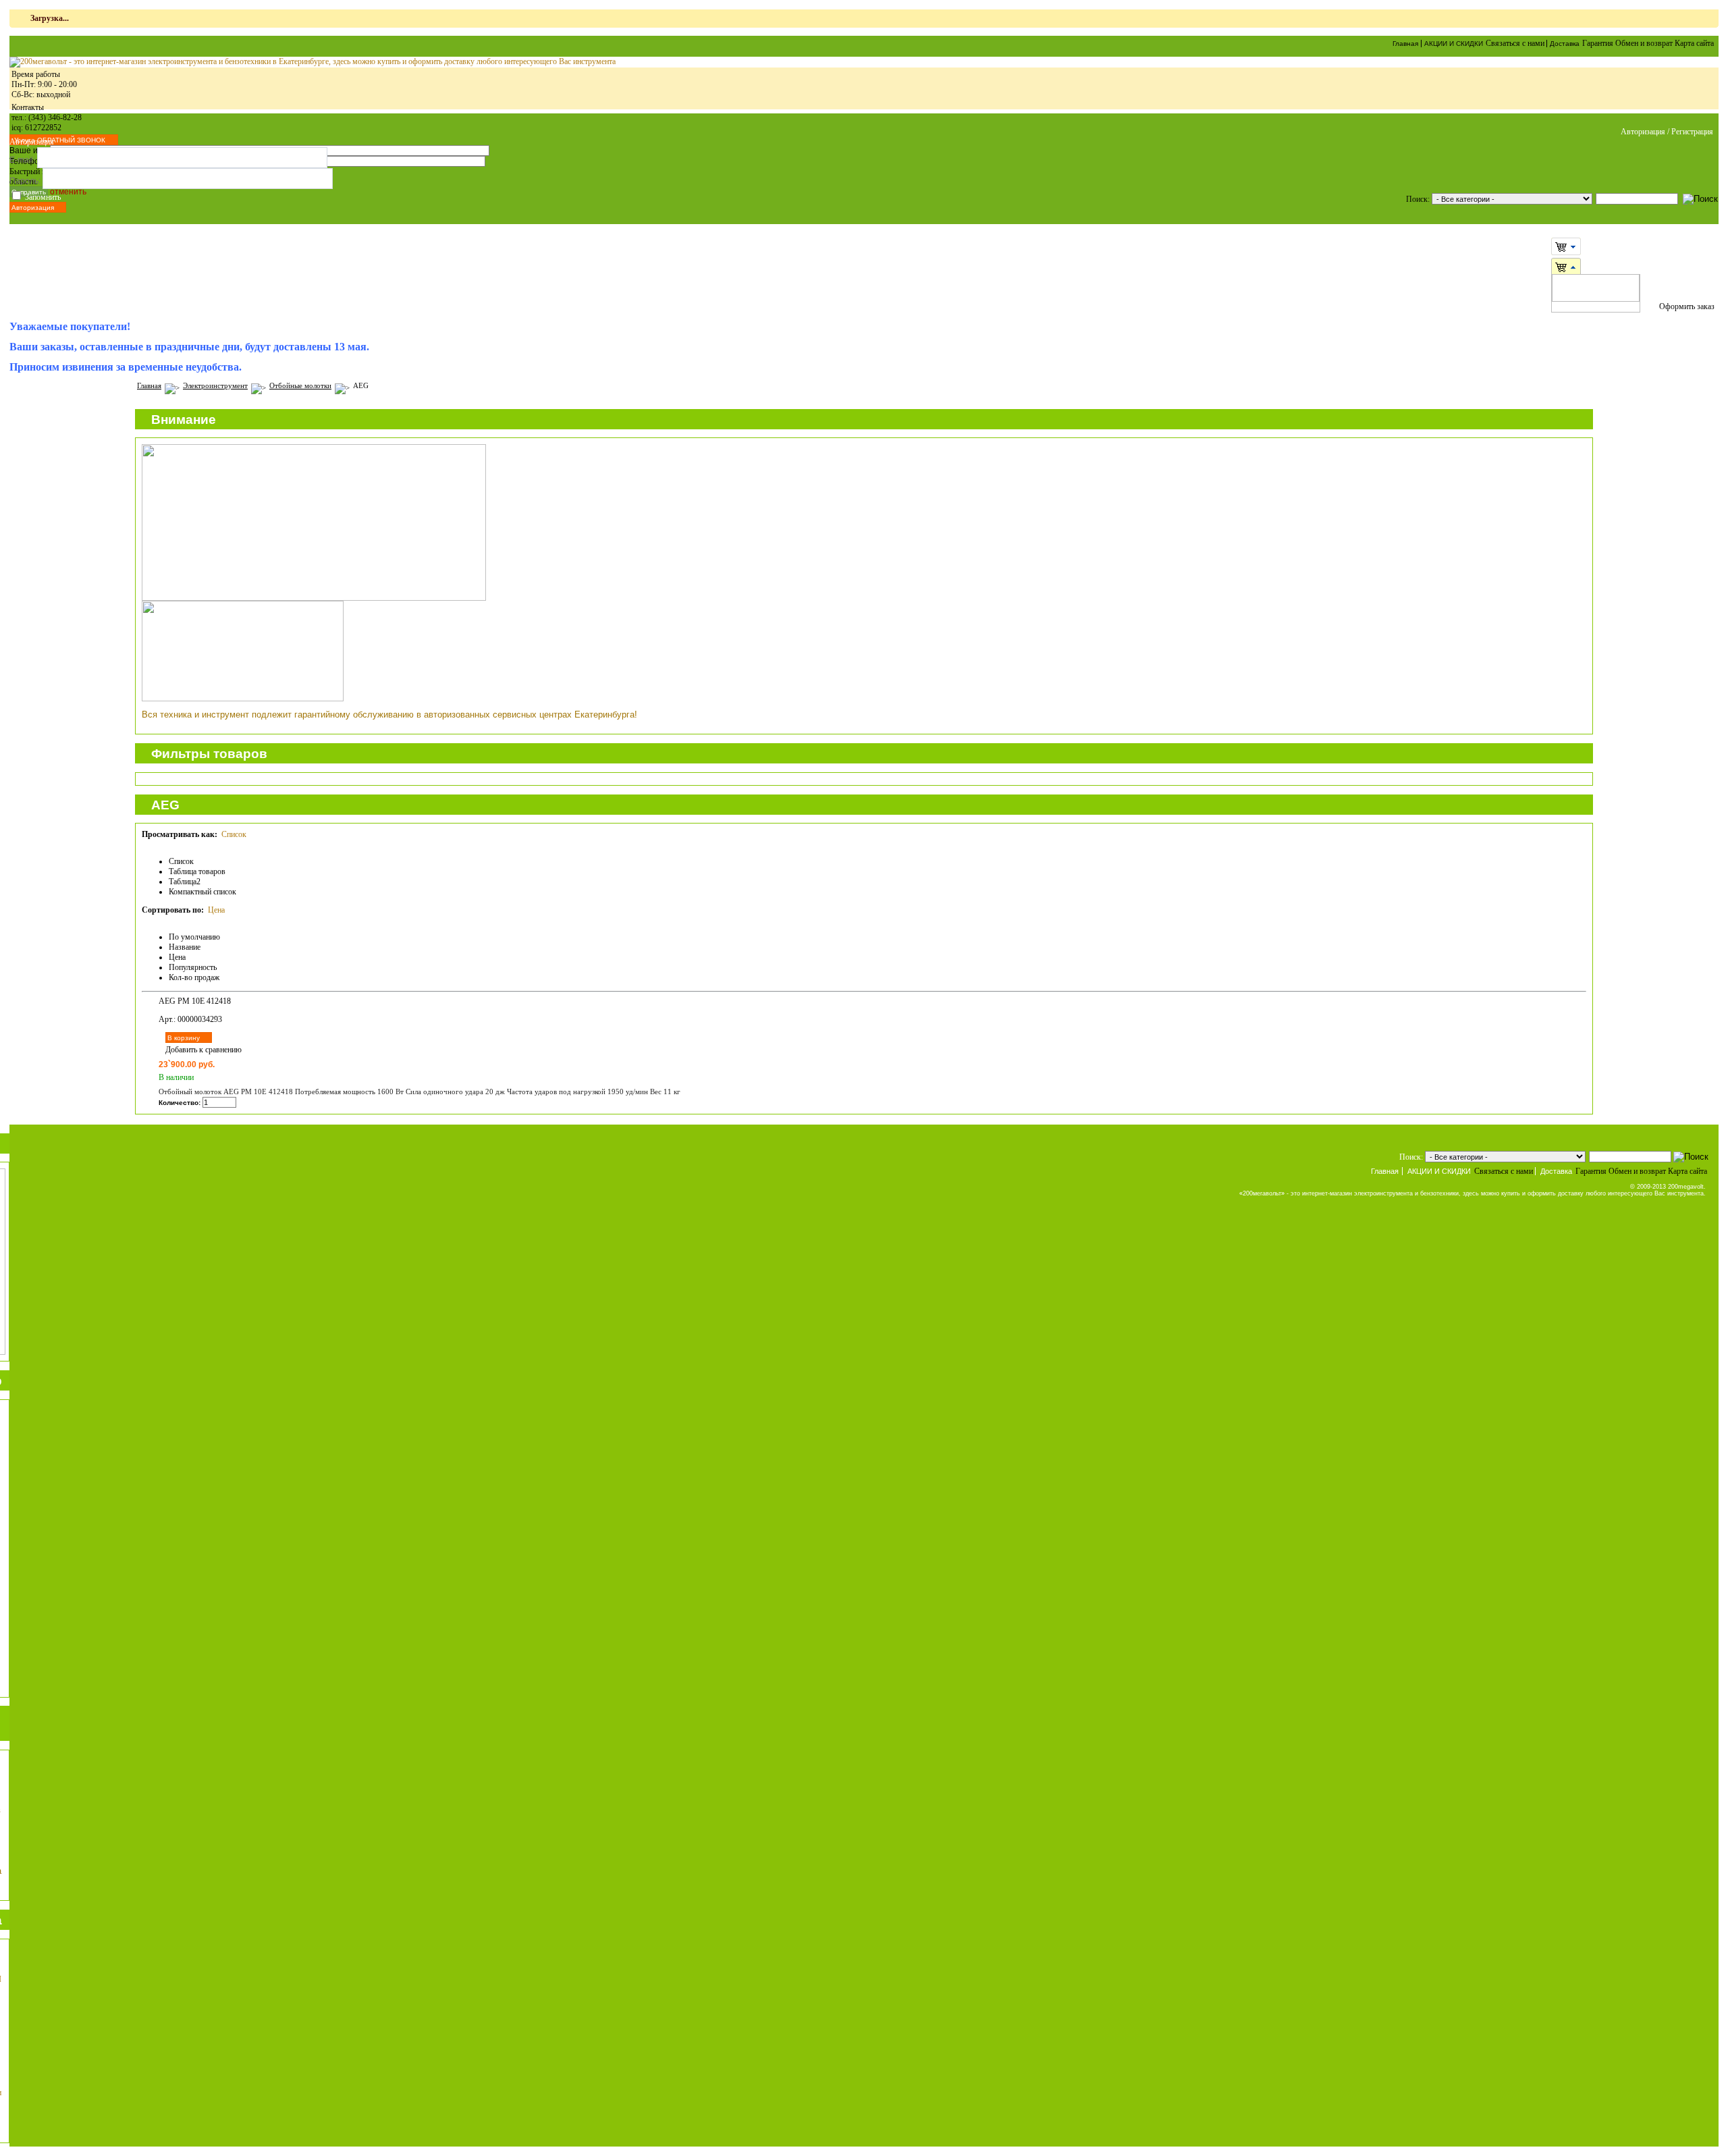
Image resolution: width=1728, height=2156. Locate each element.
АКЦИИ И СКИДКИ (1454, 44)
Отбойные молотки (300, 385)
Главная (1405, 44)
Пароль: (25, 181)
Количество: (180, 1103)
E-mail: (22, 160)
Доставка (1565, 44)
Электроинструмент (215, 385)
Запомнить (43, 197)
